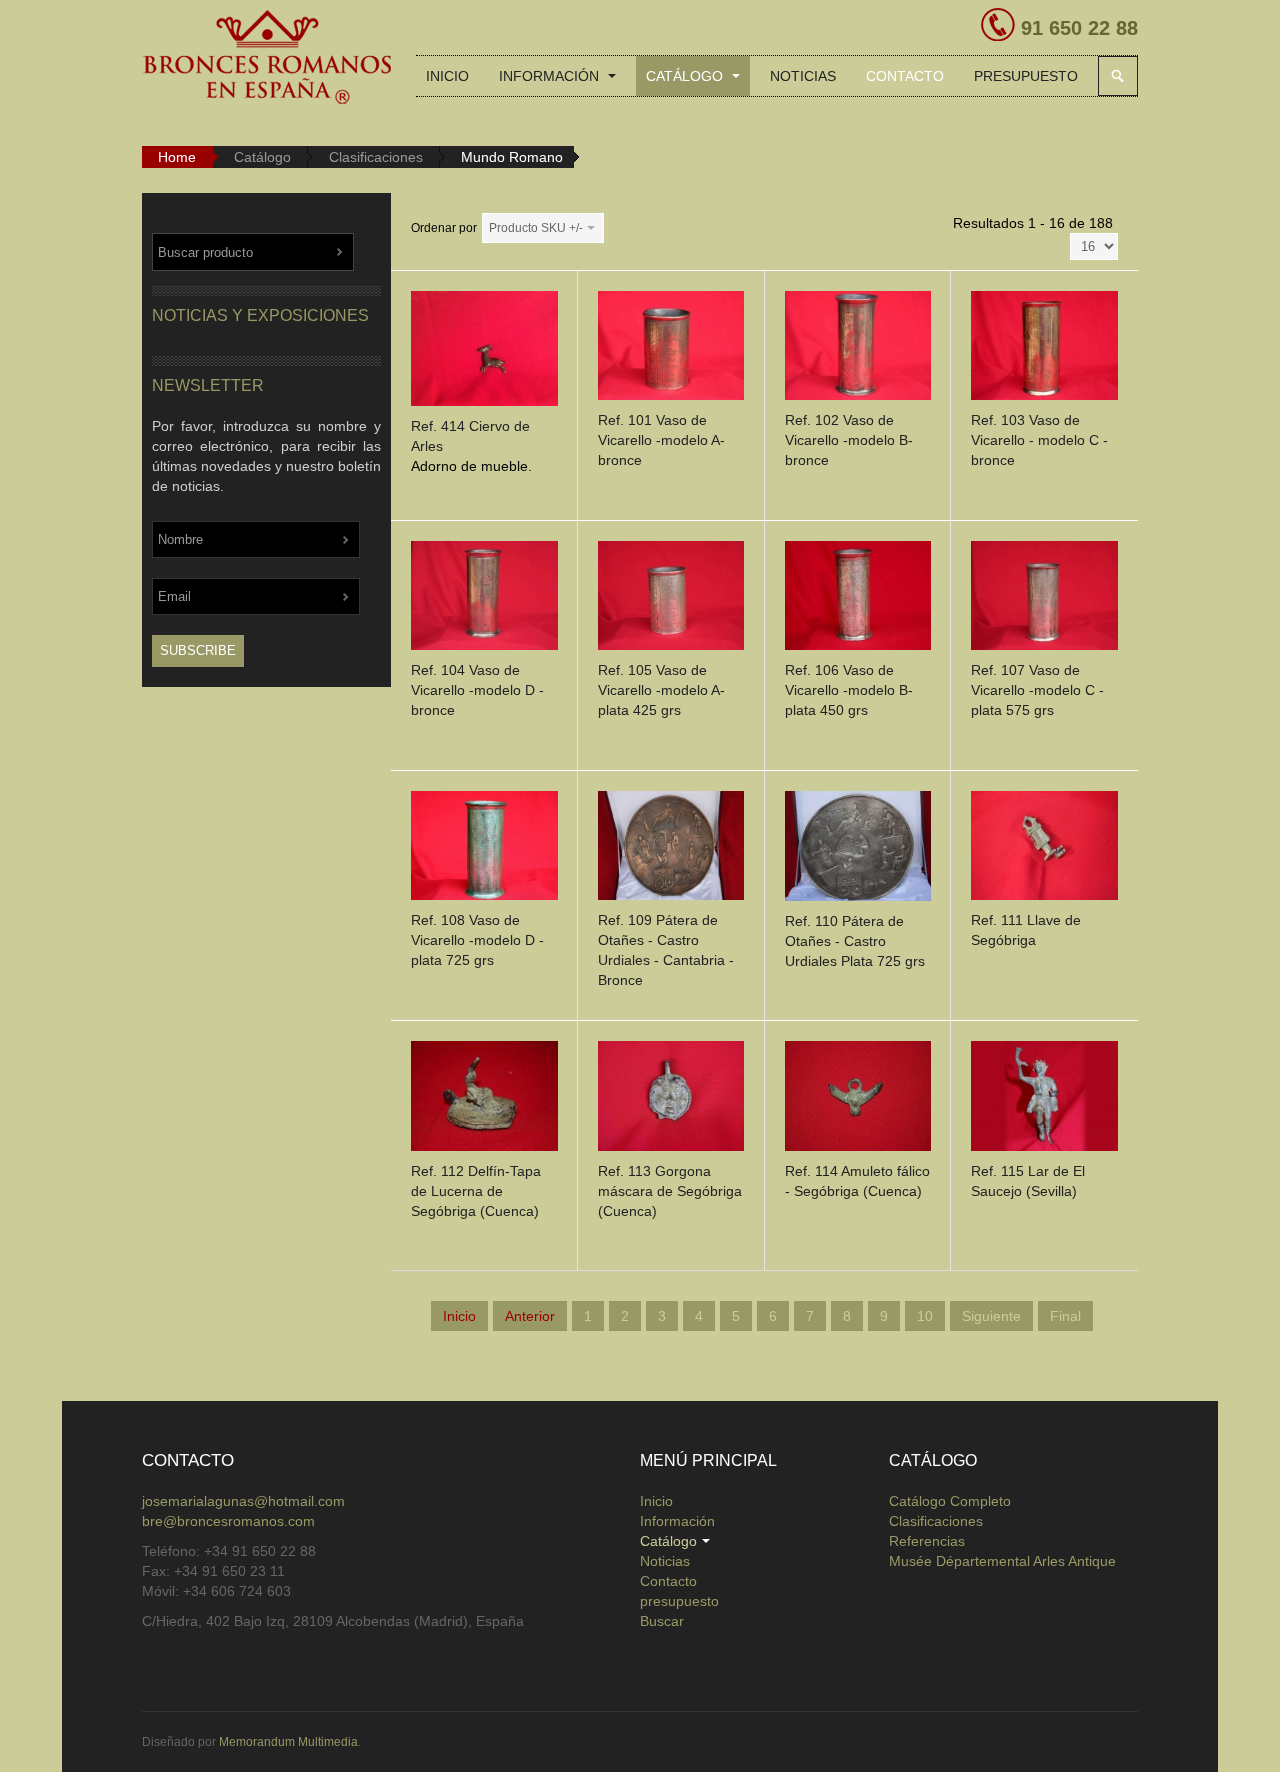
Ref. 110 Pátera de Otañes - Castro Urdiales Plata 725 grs (855, 941)
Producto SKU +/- (536, 228)
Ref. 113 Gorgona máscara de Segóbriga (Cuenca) (670, 1191)
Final (1065, 1316)
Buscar (1118, 76)
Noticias (803, 76)
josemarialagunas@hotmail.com (243, 1501)
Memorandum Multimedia (288, 1742)
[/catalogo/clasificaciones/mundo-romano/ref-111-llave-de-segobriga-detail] (1044, 849)
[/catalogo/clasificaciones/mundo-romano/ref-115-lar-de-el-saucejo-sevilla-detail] (1044, 1100)
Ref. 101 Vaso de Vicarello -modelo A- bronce (661, 440)
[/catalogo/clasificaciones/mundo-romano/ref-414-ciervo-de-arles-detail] (484, 352)
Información (551, 76)
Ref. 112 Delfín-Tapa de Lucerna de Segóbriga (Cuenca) (476, 1191)
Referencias (927, 1541)
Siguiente (991, 1316)
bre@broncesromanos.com (228, 1521)
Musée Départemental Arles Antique (1002, 1561)
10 (925, 1316)
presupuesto (1026, 76)
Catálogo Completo (950, 1501)
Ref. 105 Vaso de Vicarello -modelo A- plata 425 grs (661, 690)
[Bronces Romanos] (267, 58)
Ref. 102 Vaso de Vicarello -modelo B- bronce (849, 440)
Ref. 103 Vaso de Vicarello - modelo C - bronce (1039, 440)
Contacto (905, 76)
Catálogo (686, 76)
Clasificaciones (376, 157)
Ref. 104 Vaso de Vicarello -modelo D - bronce (477, 690)
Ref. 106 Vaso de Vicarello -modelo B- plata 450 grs (849, 690)
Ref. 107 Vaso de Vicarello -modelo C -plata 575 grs (1037, 690)
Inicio (447, 76)
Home (177, 157)
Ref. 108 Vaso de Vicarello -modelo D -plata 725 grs (477, 940)
